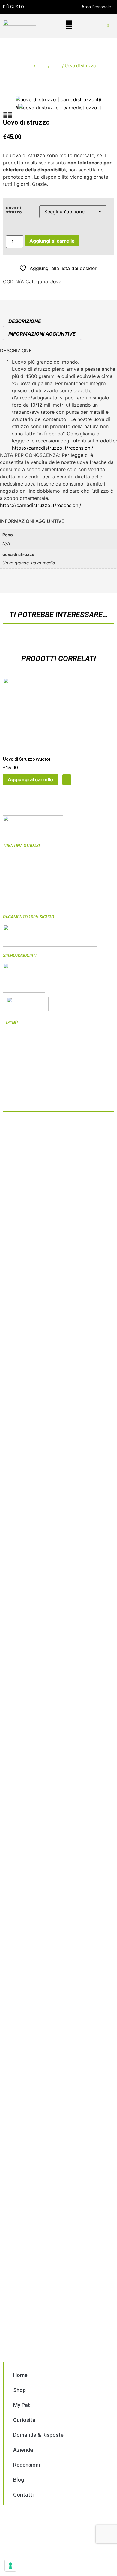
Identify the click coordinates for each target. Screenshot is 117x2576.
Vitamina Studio (42, 1134)
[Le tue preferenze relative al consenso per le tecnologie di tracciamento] (10, 2566)
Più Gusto (34, 1124)
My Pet (13, 1046)
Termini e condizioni (25, 1090)
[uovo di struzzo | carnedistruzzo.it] (57, 99)
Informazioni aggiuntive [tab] (42, 334)
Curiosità (14, 1052)
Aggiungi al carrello (52, 241)
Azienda (14, 1065)
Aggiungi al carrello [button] (30, 779)
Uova (56, 66)
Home (27, 66)
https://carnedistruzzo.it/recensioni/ (53, 448)
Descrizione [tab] (25, 321)
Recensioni (16, 1071)
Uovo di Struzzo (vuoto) (27, 759)
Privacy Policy (19, 1096)
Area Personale (96, 7)
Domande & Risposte (26, 1059)
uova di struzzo (14, 210)
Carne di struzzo (19, 900)
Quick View (67, 780)
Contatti (14, 1084)
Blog (10, 1077)
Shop (42, 66)
